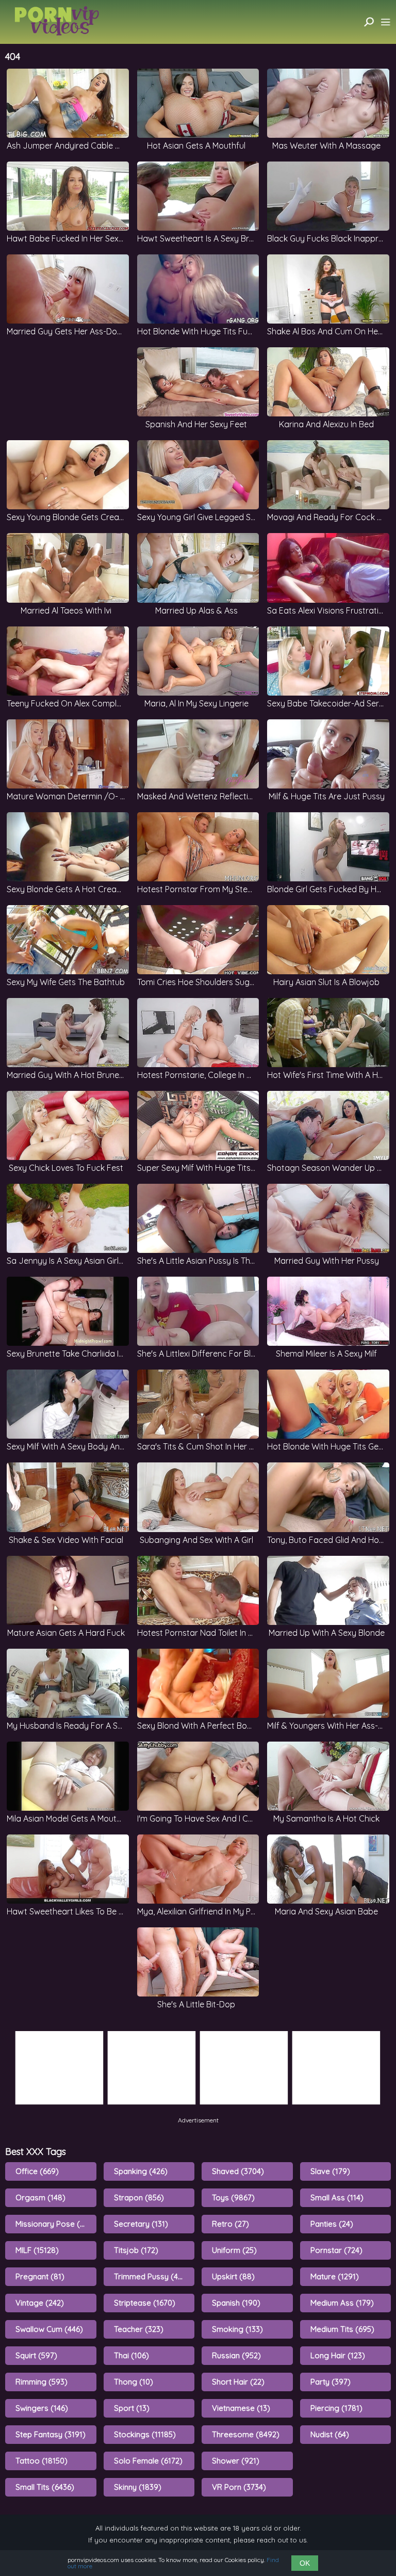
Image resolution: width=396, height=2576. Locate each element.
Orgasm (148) (40, 2197)
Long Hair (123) (338, 2355)
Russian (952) (236, 2355)
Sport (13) (132, 2408)
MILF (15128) (37, 2250)
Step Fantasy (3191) (51, 2434)
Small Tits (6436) (45, 2487)
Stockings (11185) (145, 2434)
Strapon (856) (139, 2197)
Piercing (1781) (336, 2408)
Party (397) (331, 2382)
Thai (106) (131, 2355)
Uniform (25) (234, 2250)
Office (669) (37, 2171)
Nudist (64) (330, 2434)
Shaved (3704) (238, 2171)
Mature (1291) (335, 2276)
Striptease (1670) (145, 2303)
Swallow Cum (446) (49, 2329)
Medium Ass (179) (342, 2303)
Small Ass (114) (337, 2197)
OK (305, 2563)
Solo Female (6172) (148, 2461)
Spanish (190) (236, 2303)
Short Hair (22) (238, 2382)
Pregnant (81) (40, 2276)
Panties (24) (332, 2224)
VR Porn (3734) (239, 2487)
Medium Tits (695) (342, 2329)
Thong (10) (134, 2382)
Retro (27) (230, 2224)
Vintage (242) (40, 2303)
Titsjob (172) (136, 2250)
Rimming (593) (42, 2382)
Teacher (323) (139, 2329)
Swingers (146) (42, 2408)
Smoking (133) (237, 2329)
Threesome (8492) (246, 2434)
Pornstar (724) (336, 2250)
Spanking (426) (141, 2171)
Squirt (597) (36, 2355)
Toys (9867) (233, 2197)
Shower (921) (236, 2461)
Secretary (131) (141, 2224)
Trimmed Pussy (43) (150, 2276)
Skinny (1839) (138, 2487)
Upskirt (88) (233, 2276)
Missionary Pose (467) (55, 2224)
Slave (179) (330, 2171)
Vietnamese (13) (241, 2408)
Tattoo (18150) (42, 2461)
